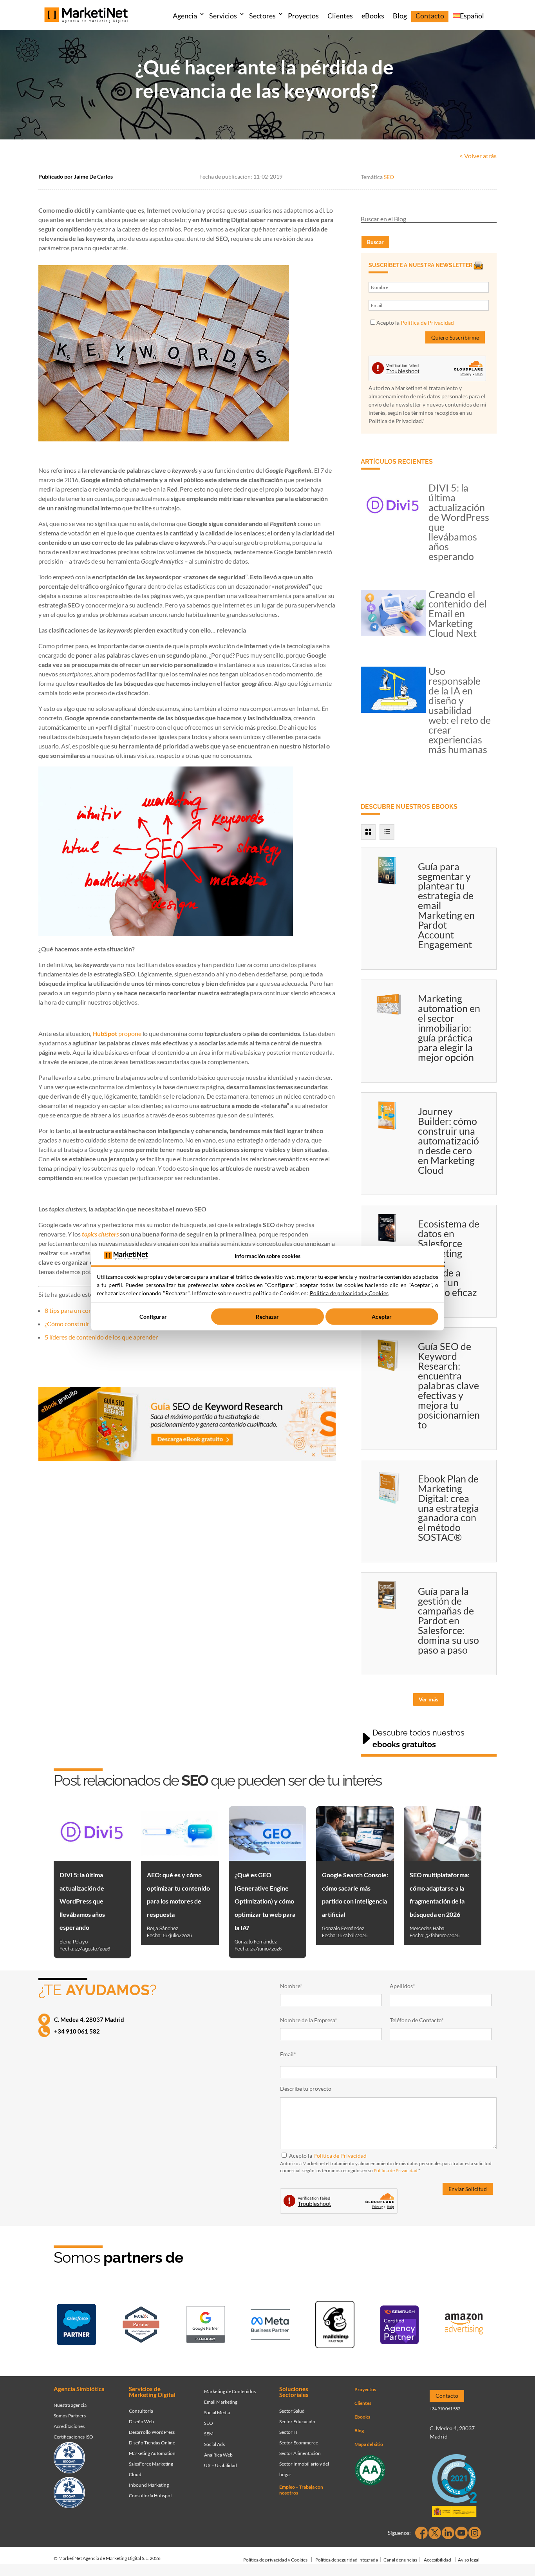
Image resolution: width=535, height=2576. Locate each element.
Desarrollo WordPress (152, 2432)
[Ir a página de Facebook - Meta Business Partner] (270, 2326)
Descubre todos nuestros (418, 1739)
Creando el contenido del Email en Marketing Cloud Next (457, 614)
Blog (400, 16)
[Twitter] (435, 2533)
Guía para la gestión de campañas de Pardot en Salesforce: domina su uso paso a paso (448, 1620)
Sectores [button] (262, 16)
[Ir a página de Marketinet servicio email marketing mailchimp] (335, 2326)
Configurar (153, 1317)
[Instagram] (475, 2533)
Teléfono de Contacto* (417, 2020)
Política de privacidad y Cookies (275, 2560)
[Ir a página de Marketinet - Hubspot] (141, 2326)
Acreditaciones (69, 2426)
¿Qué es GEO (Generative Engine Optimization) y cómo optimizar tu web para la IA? (265, 1901)
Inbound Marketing (149, 2485)
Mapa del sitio (369, 2444)
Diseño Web (141, 2421)
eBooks (373, 16)
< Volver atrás (478, 156)
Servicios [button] (223, 16)
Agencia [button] (185, 16)
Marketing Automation (152, 2453)
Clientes (340, 16)
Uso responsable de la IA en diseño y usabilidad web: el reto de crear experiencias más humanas (460, 710)
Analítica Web (218, 2455)
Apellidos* (402, 1986)
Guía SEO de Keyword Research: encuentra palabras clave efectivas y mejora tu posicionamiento (449, 1385)
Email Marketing (221, 2402)
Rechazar (267, 1317)
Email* (288, 2054)
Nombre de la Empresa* (309, 2020)
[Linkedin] (448, 2533)
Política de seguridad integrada (347, 2560)
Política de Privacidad (427, 323)
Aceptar (382, 1317)
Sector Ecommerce (299, 2443)
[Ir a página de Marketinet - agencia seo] (399, 2326)
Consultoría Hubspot (150, 2496)
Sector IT (288, 2432)
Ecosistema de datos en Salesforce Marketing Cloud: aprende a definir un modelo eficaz (449, 1258)
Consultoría (141, 2411)
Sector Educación (297, 2421)
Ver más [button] (428, 1699)
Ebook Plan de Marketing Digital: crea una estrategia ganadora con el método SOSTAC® (448, 1508)
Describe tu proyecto (306, 2089)
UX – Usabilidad (221, 2465)
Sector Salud (292, 2411)
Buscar (375, 242)
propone (117, 1033)
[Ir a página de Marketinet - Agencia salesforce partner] (76, 2326)
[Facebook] (421, 2533)
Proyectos (303, 16)
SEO (389, 177)
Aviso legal (469, 2560)
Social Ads (214, 2444)
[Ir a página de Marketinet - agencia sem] (206, 2326)
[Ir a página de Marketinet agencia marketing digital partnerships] (464, 2326)
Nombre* (291, 1986)
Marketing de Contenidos (230, 2391)
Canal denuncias (400, 2560)
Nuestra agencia (70, 2405)
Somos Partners (70, 2416)
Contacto (430, 16)
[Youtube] (461, 2533)
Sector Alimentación (300, 2453)
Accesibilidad (437, 2560)
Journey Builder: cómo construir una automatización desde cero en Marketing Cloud (448, 1141)
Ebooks (362, 2417)
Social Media (217, 2412)
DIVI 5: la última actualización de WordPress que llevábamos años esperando (459, 522)
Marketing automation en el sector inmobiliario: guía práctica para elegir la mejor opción (449, 1028)
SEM (209, 2434)
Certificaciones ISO (73, 2437)
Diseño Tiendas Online (152, 2443)
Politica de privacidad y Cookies (349, 1293)
